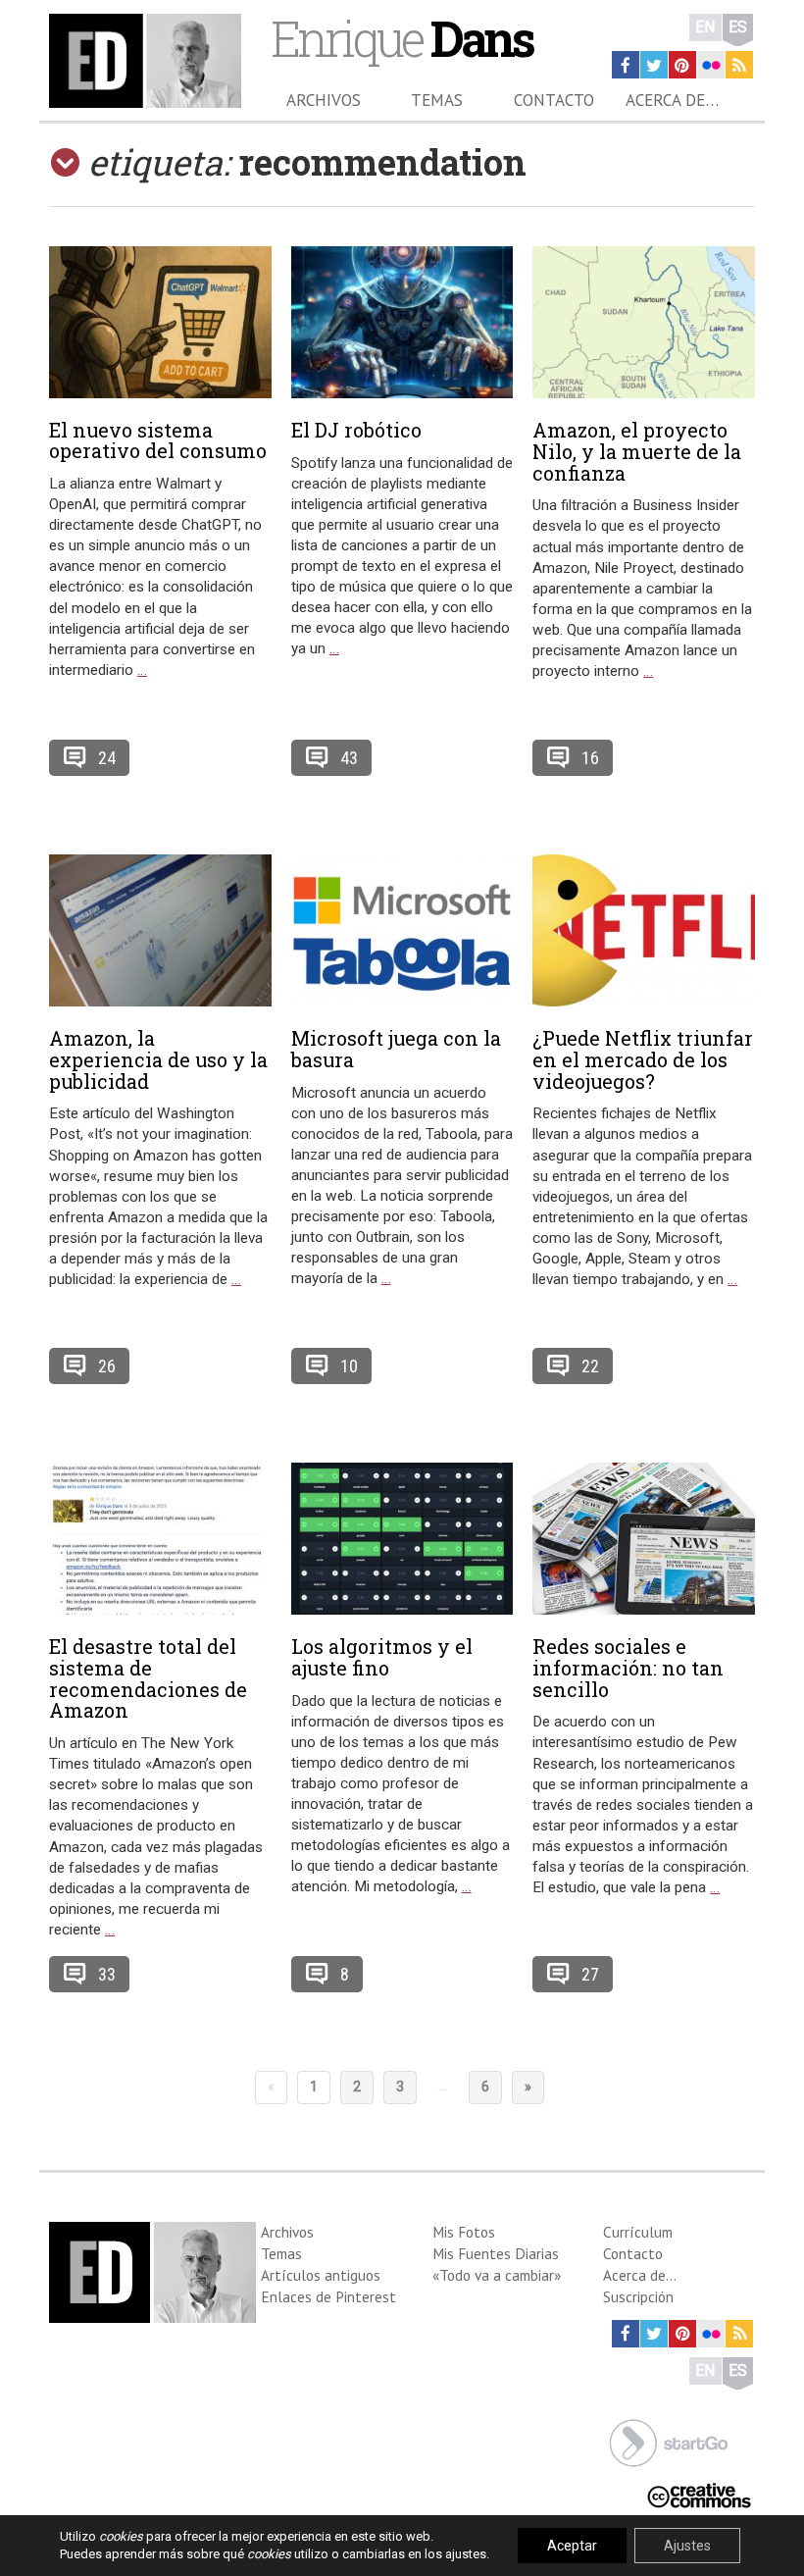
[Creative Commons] (699, 2493)
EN (705, 27)
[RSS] (739, 65)
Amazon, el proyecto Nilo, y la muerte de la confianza (637, 451)
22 (590, 1366)
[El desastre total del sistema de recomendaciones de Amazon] (160, 1539)
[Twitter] (654, 65)
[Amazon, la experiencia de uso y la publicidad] (160, 930)
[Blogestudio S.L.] (669, 2441)
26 (107, 1366)
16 (590, 758)
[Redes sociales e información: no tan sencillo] (644, 1539)
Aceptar (572, 2546)
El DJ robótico (356, 430)
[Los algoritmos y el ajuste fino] (402, 1539)
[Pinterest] (682, 65)
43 (349, 758)
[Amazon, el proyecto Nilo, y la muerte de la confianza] (644, 322)
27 (590, 1974)
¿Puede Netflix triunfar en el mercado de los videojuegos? (643, 1059)
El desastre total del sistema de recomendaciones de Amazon (148, 1678)
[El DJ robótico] (402, 322)
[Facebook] (626, 65)
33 (107, 1974)
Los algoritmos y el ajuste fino (382, 1657)
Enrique (402, 38)
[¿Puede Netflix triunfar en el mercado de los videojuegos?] (644, 930)
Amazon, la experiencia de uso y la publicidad (158, 1059)
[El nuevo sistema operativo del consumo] (160, 322)
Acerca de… (672, 100)
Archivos (324, 100)
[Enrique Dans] (145, 61)
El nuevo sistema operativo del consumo (158, 440)
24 (107, 758)
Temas (437, 100)
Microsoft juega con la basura (396, 1049)
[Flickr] (711, 65)
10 (349, 1366)
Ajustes (687, 2546)
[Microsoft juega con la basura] (402, 930)
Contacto (554, 100)
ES (738, 27)
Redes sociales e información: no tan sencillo (628, 1668)
